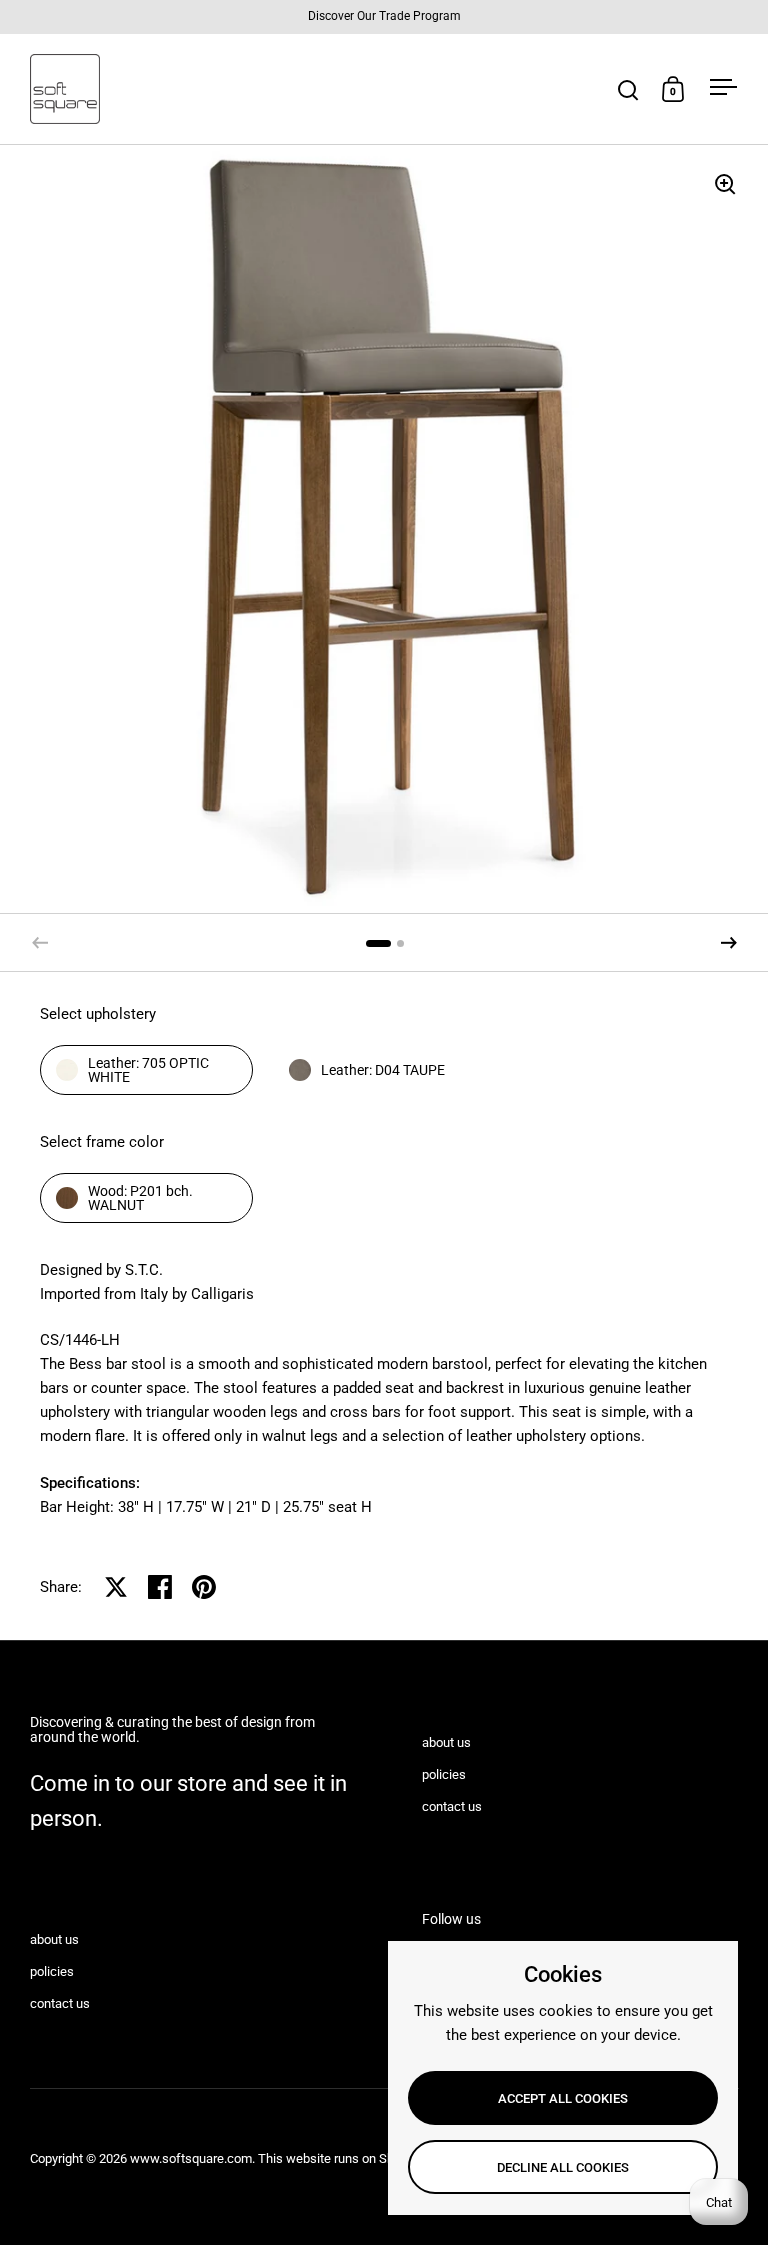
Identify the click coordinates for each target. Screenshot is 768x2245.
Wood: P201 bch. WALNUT (140, 1198)
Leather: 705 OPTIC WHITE (148, 1070)
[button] (729, 943)
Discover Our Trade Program (384, 16)
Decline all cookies (563, 2167)
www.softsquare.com (191, 2158)
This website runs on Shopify (340, 2158)
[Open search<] (628, 89)
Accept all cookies (563, 2098)
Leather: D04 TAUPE (383, 1070)
